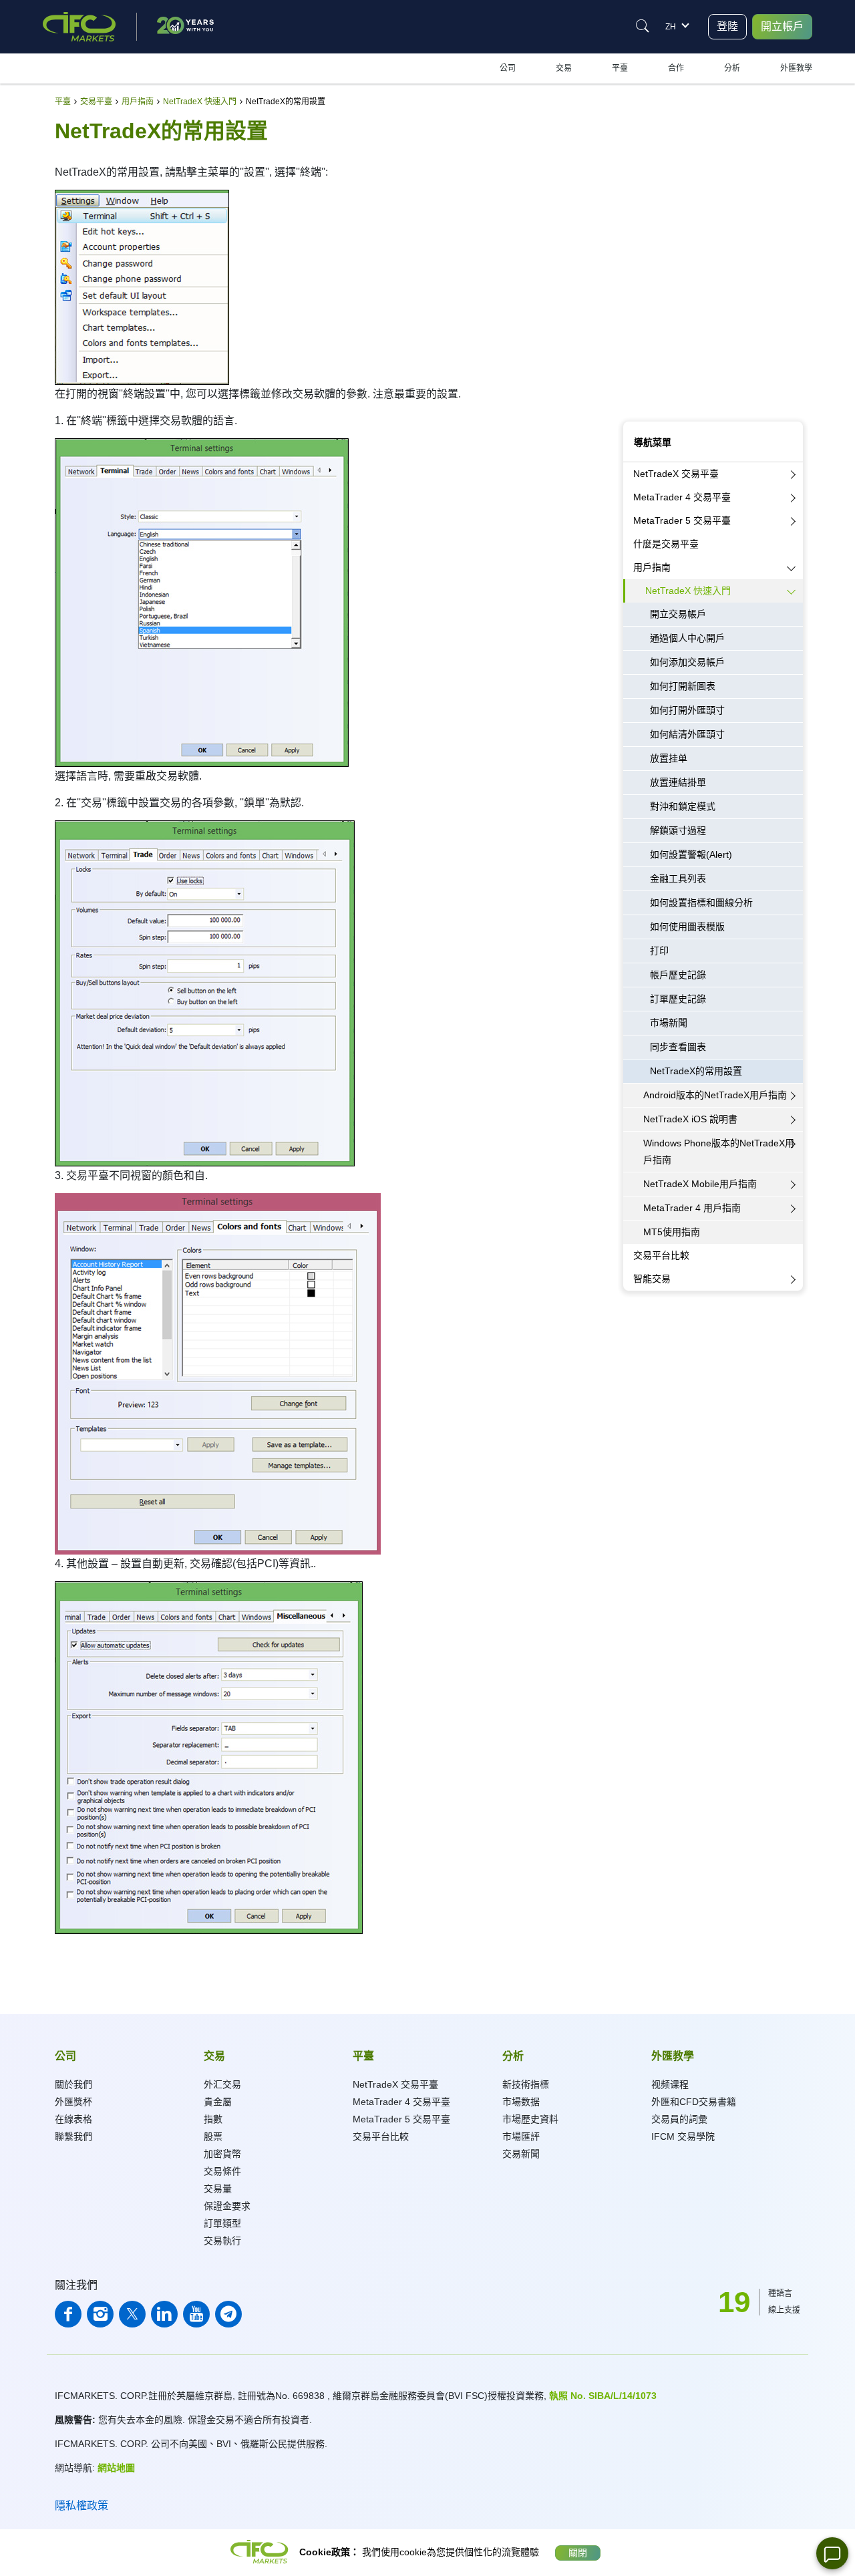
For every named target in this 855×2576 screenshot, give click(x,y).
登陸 (727, 26)
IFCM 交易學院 (683, 2136)
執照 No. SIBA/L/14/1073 (603, 2396)
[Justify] (643, 26)
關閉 (578, 2553)
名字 (631, 207)
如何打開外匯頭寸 (687, 710)
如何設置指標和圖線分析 (701, 903)
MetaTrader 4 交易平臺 (682, 497)
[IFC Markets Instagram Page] (100, 2314)
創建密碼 (639, 299)
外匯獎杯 (73, 2102)
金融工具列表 (678, 878)
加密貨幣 (222, 2154)
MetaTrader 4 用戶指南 (692, 1208)
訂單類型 (222, 2223)
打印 (659, 951)
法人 (684, 168)
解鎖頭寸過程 (678, 830)
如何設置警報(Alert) (691, 854)
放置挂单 (669, 758)
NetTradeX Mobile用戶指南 (700, 1184)
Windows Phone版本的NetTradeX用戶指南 (719, 1151)
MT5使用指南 (672, 1232)
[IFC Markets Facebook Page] (68, 2314)
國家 (631, 330)
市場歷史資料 (530, 2119)
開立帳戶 (782, 26)
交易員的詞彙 (679, 2119)
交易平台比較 (661, 1255)
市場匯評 (521, 2136)
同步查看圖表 (678, 1047)
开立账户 (713, 409)
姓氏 (631, 238)
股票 (213, 2136)
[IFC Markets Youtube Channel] (196, 2314)
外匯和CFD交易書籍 (694, 2102)
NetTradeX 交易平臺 (676, 474)
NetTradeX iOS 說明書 (690, 1119)
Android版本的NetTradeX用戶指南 (715, 1095)
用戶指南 (652, 567)
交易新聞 (521, 2154)
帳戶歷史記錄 (678, 975)
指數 (213, 2119)
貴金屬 (218, 2102)
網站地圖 (116, 2468)
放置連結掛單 (678, 782)
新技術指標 (526, 2084)
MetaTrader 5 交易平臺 (682, 520)
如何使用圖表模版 (687, 927)
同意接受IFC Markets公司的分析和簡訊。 (697, 391)
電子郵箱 (639, 269)
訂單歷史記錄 (678, 999)
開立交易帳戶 (678, 614)
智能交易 (652, 1279)
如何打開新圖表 (683, 686)
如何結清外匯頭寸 (687, 734)
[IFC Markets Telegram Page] (228, 2314)
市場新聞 (669, 1023)
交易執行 (222, 2241)
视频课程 (670, 2084)
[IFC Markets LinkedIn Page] (164, 2314)
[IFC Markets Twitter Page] (132, 2314)
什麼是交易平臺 (666, 544)
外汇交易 (222, 2084)
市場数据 (521, 2102)
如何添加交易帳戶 (687, 662)
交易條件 (222, 2171)
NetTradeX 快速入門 (688, 591)
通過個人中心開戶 (687, 638)
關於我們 (73, 2084)
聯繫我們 (73, 2136)
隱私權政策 (81, 2506)
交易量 (218, 2189)
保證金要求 (227, 2206)
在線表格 (73, 2119)
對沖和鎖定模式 (683, 806)
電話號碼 (639, 361)
